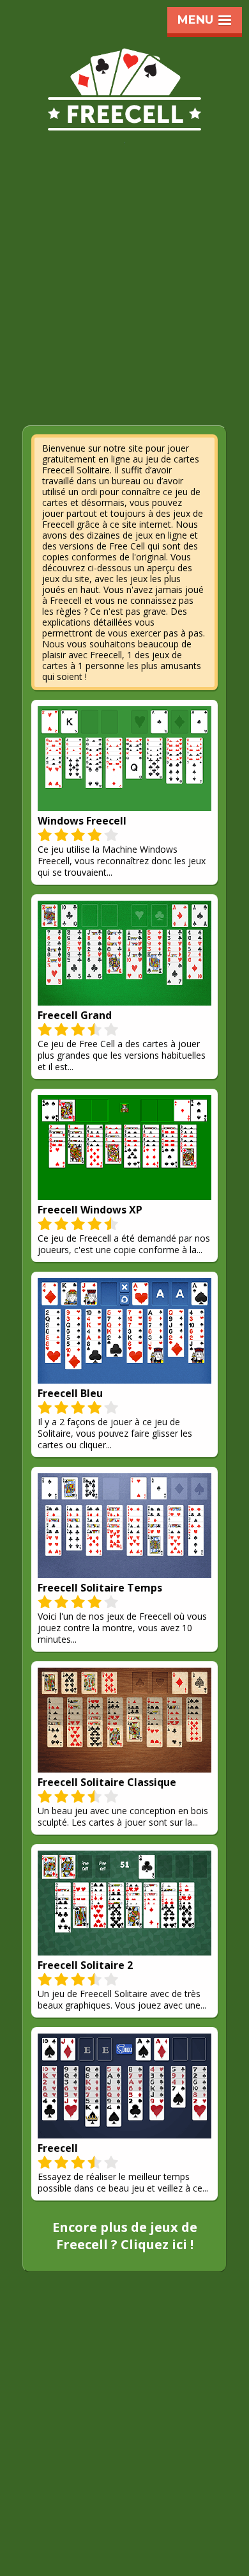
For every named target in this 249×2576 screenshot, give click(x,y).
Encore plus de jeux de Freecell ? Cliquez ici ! (125, 2236)
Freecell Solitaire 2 (85, 1965)
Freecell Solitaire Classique (107, 1782)
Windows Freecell (82, 821)
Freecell (58, 2148)
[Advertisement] (124, 293)
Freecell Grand (75, 1015)
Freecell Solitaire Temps (100, 1588)
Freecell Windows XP (90, 1210)
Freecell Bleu (70, 1393)
